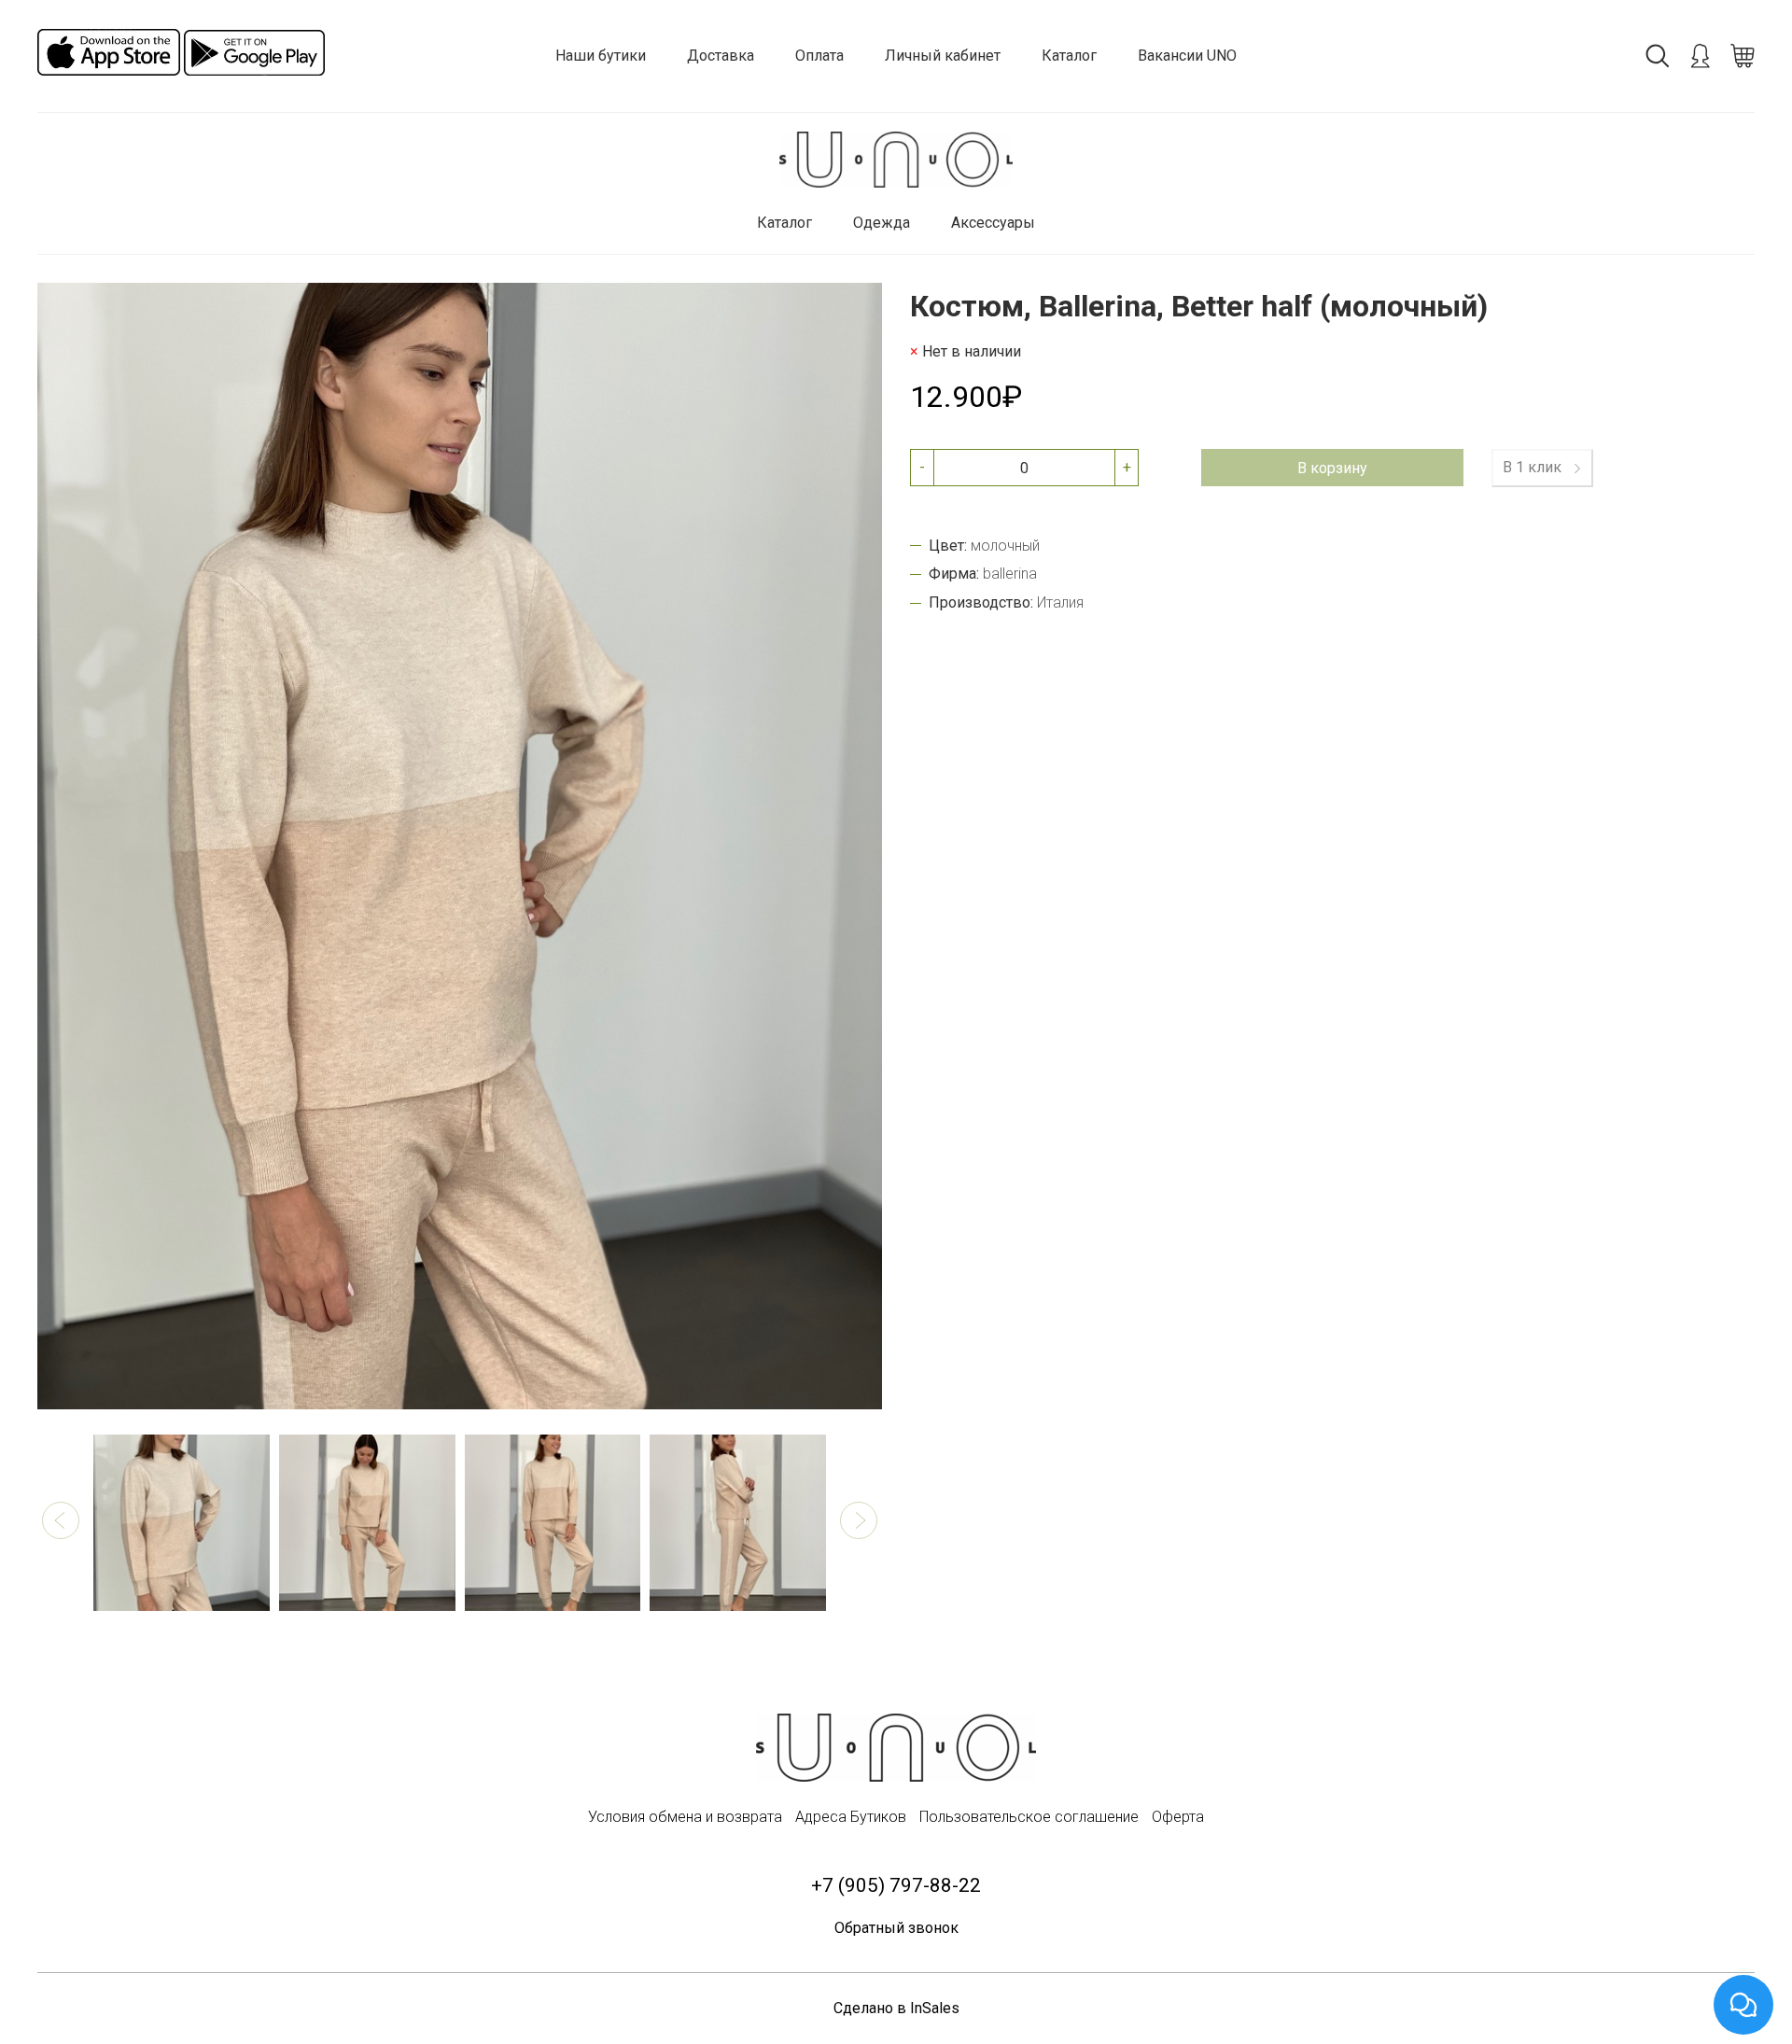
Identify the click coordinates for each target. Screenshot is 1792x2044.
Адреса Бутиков (851, 1817)
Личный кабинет (943, 56)
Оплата (819, 56)
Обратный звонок (896, 1928)
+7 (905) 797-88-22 (896, 1885)
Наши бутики (601, 56)
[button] (61, 1520)
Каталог (1069, 56)
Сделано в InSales (896, 2008)
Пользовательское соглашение (1029, 1817)
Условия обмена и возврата (685, 1817)
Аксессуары (993, 223)
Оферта (1178, 1817)
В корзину (1332, 468)
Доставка (721, 56)
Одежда (882, 223)
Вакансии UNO (1187, 56)
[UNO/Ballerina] (896, 160)
